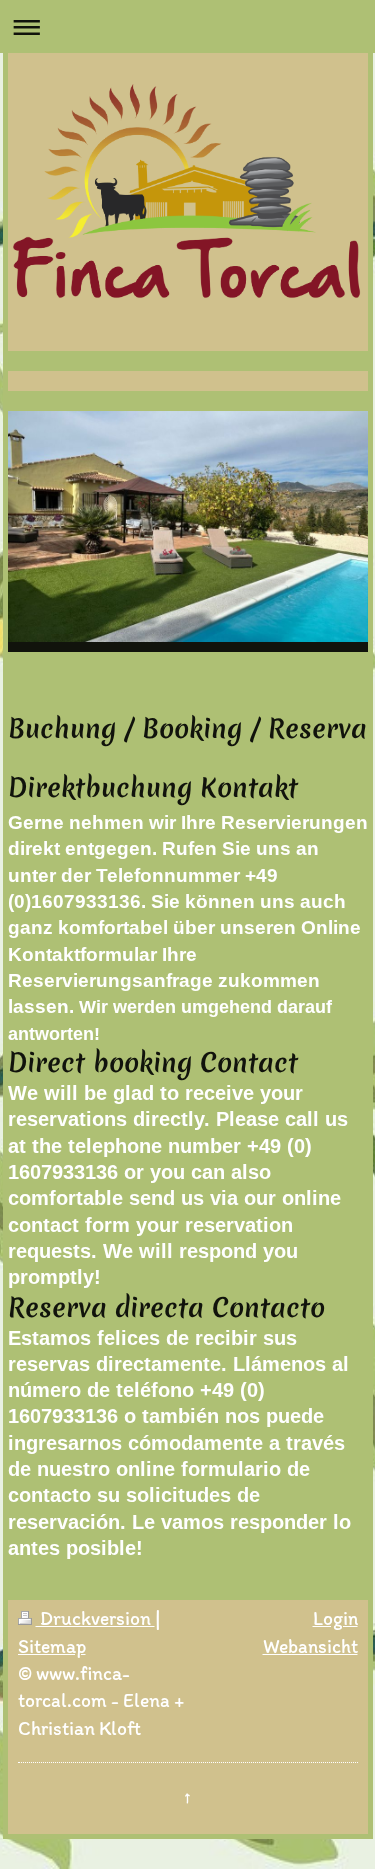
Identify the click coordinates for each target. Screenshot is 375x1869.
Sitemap (52, 1646)
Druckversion (95, 1618)
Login (335, 1618)
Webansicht (310, 1646)
